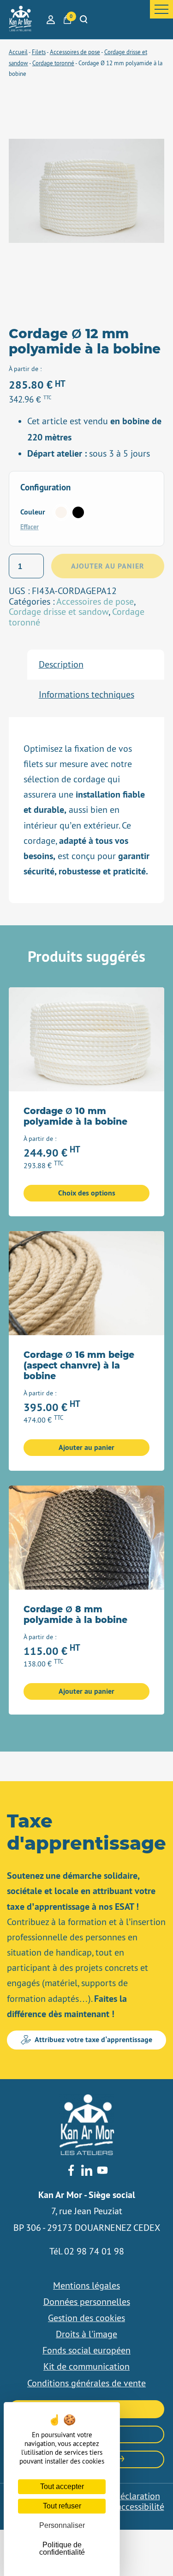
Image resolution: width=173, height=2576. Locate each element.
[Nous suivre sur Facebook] (71, 2171)
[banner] (20, 19)
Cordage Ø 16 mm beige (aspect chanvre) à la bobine (79, 1366)
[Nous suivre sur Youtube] (102, 2171)
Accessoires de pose (95, 601)
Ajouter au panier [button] (86, 1447)
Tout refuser (62, 2506)
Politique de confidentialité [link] (62, 2548)
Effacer (30, 527)
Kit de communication (86, 2366)
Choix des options (87, 1193)
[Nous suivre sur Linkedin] (87, 2171)
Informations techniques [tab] (86, 694)
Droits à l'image (86, 2334)
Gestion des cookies (86, 2318)
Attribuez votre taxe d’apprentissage (93, 2040)
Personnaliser (62, 2525)
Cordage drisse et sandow (59, 612)
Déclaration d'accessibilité (137, 2501)
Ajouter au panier (108, 566)
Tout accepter (62, 2486)
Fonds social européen (86, 2350)
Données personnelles (87, 2302)
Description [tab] (61, 664)
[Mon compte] (51, 20)
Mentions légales (86, 2285)
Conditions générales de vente (86, 2383)
